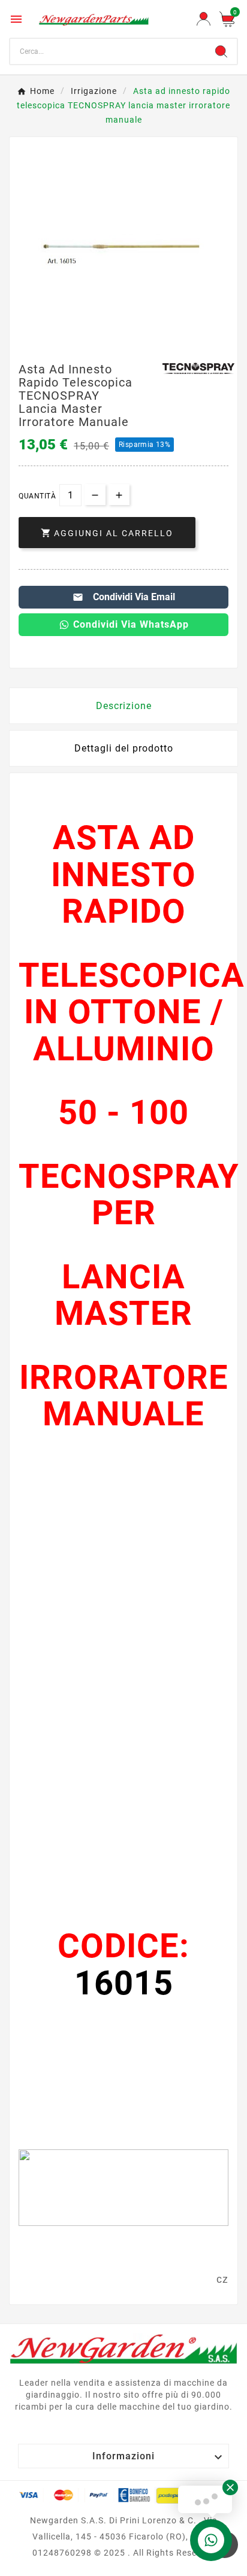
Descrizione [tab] (124, 706)
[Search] (221, 51)
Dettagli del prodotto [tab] (124, 748)
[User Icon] (204, 19)
